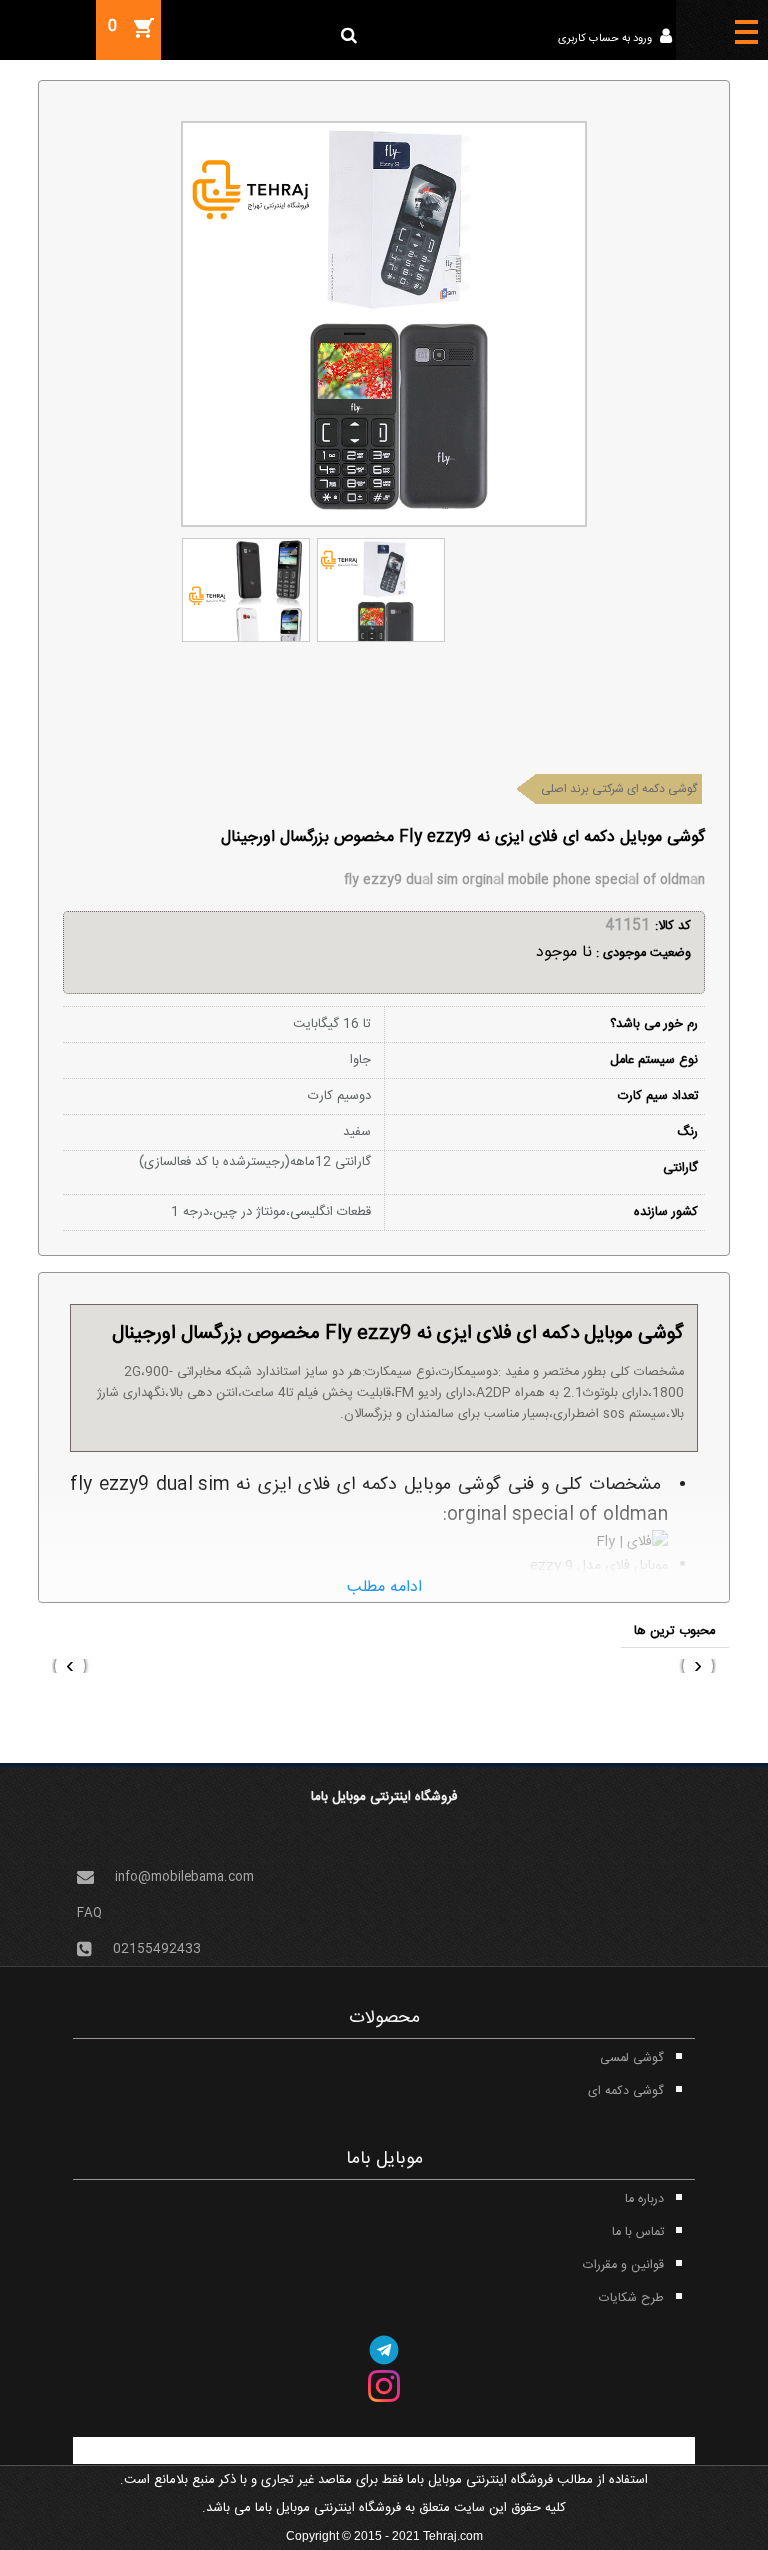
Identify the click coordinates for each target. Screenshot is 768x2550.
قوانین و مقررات (623, 2265)
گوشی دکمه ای (626, 2091)
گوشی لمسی (632, 2058)
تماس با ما (638, 2232)
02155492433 (157, 1948)
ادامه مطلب (384, 1587)
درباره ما (644, 2199)
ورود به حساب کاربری (606, 39)
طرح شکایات (631, 2298)
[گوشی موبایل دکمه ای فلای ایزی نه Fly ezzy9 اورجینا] (245, 590)
